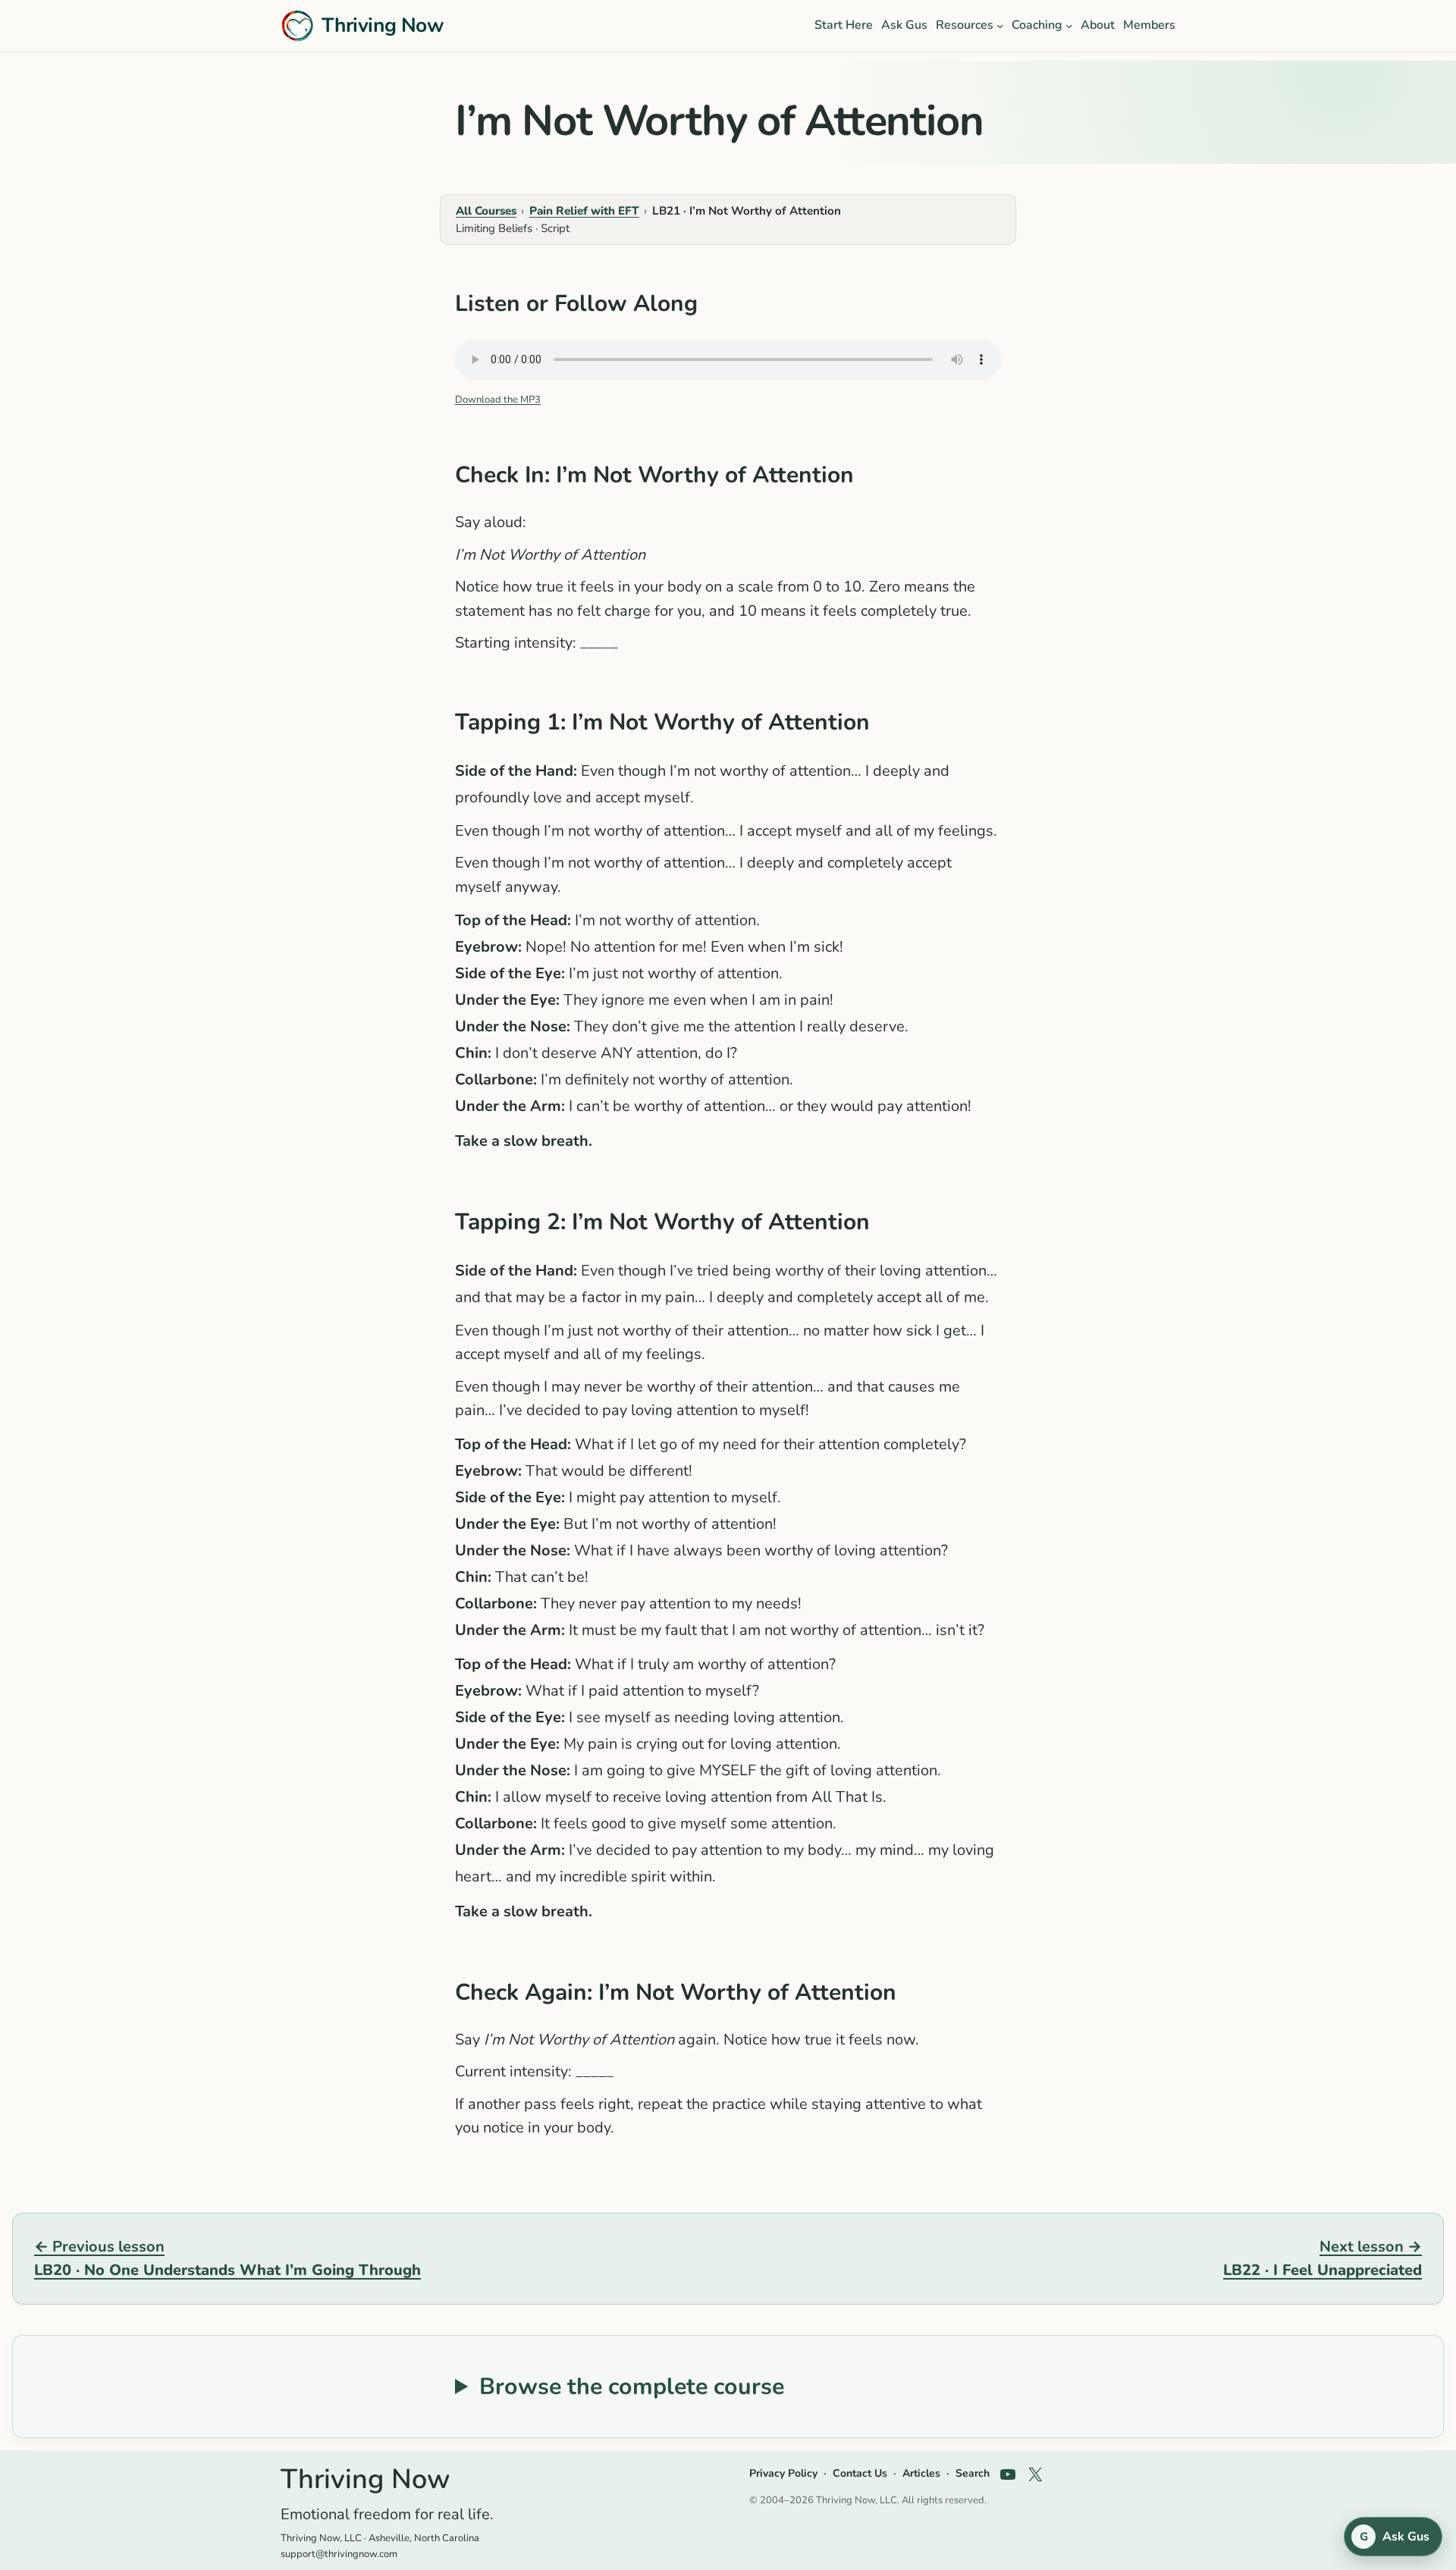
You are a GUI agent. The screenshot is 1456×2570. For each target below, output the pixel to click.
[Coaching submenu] (1069, 26)
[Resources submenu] (1000, 26)
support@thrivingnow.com (339, 2554)
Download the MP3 (498, 400)
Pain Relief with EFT (584, 211)
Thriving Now (383, 25)
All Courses (486, 211)
